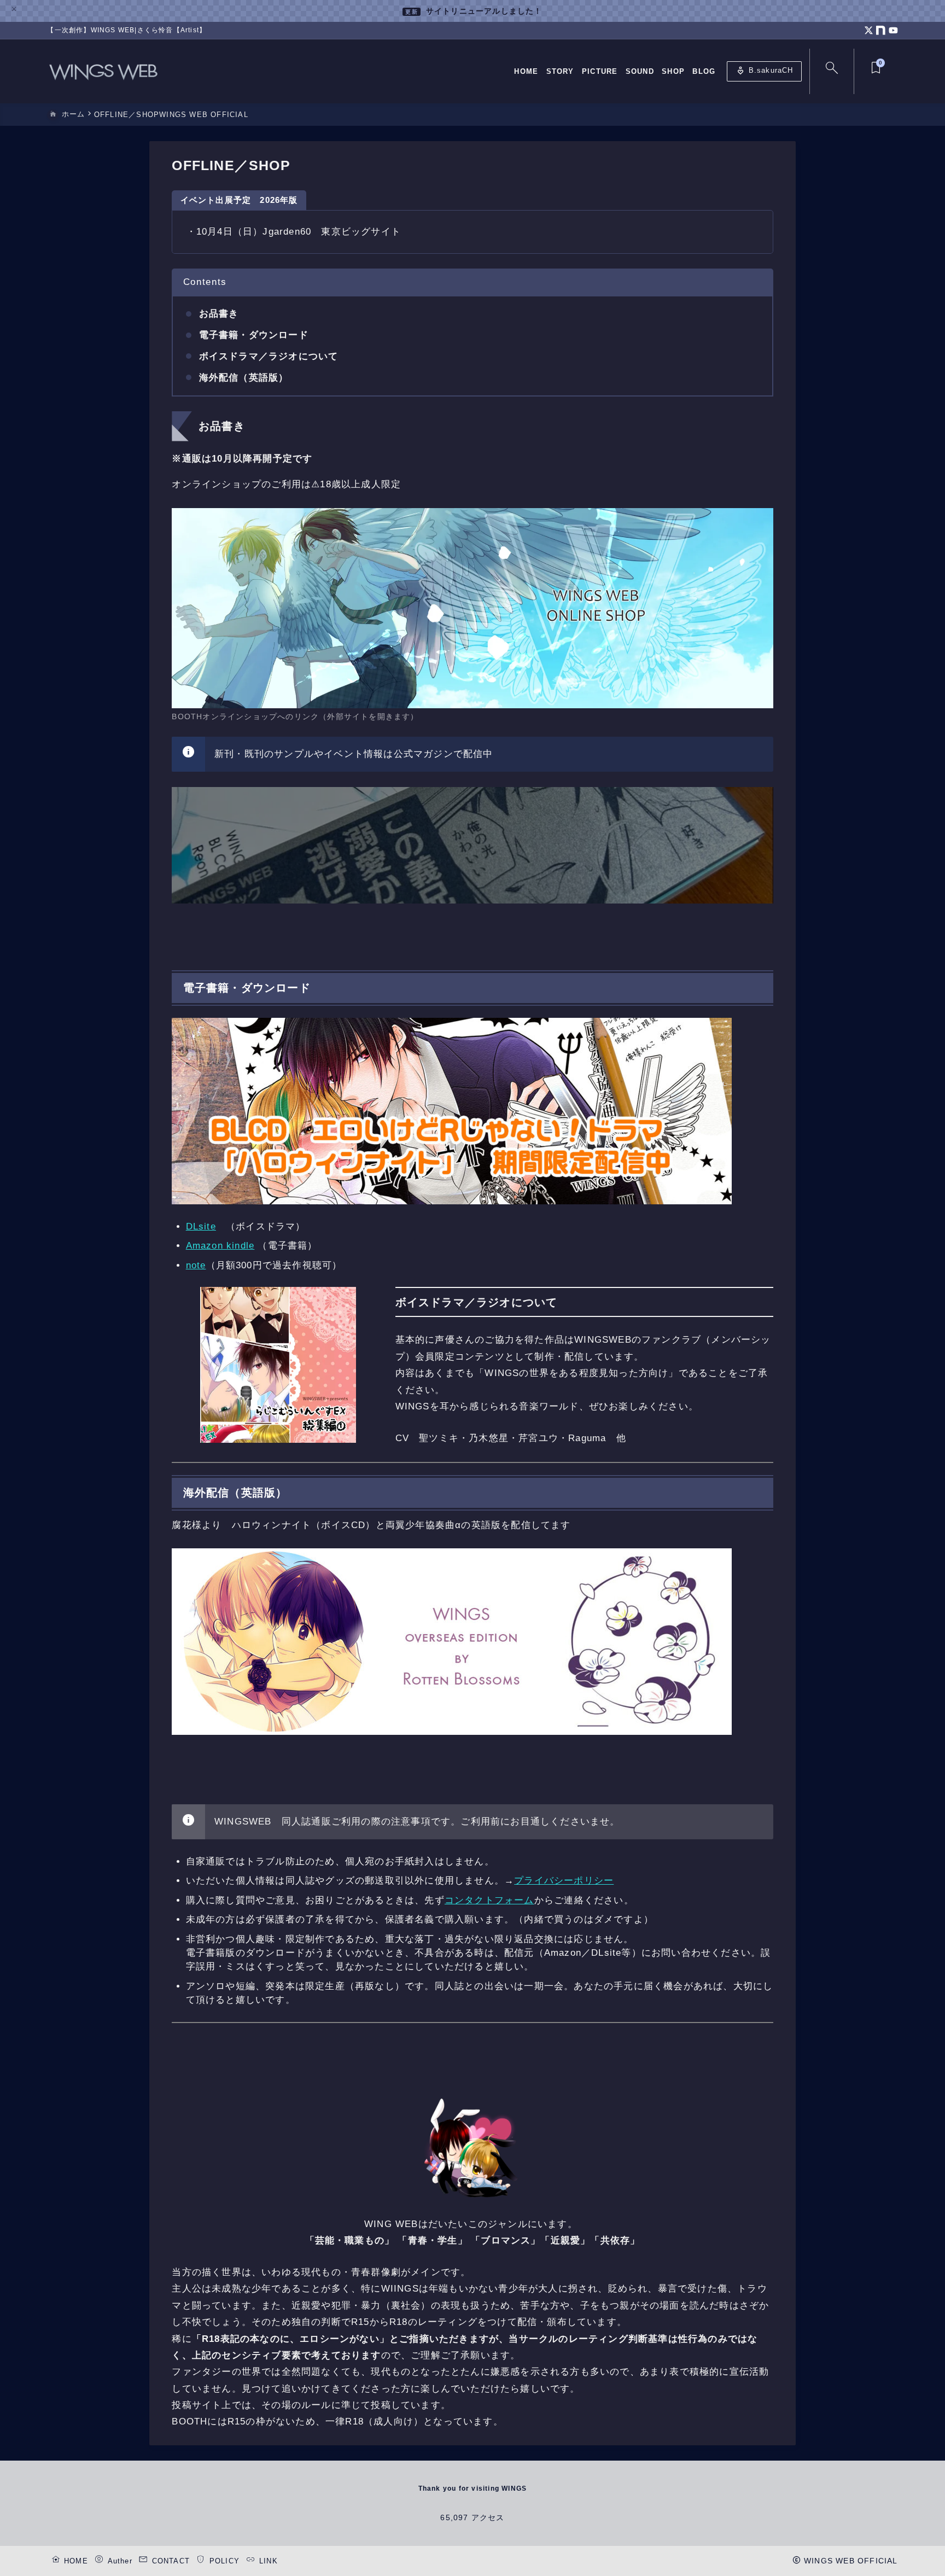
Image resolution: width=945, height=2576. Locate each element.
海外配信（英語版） (244, 378)
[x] (869, 30)
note (196, 1265)
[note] (881, 30)
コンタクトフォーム (489, 1900)
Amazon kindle (220, 1246)
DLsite (201, 1226)
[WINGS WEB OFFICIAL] (103, 71)
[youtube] (893, 30)
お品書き (219, 314)
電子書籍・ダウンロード (254, 335)
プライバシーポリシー (564, 1881)
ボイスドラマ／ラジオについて (269, 356)
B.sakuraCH (765, 72)
